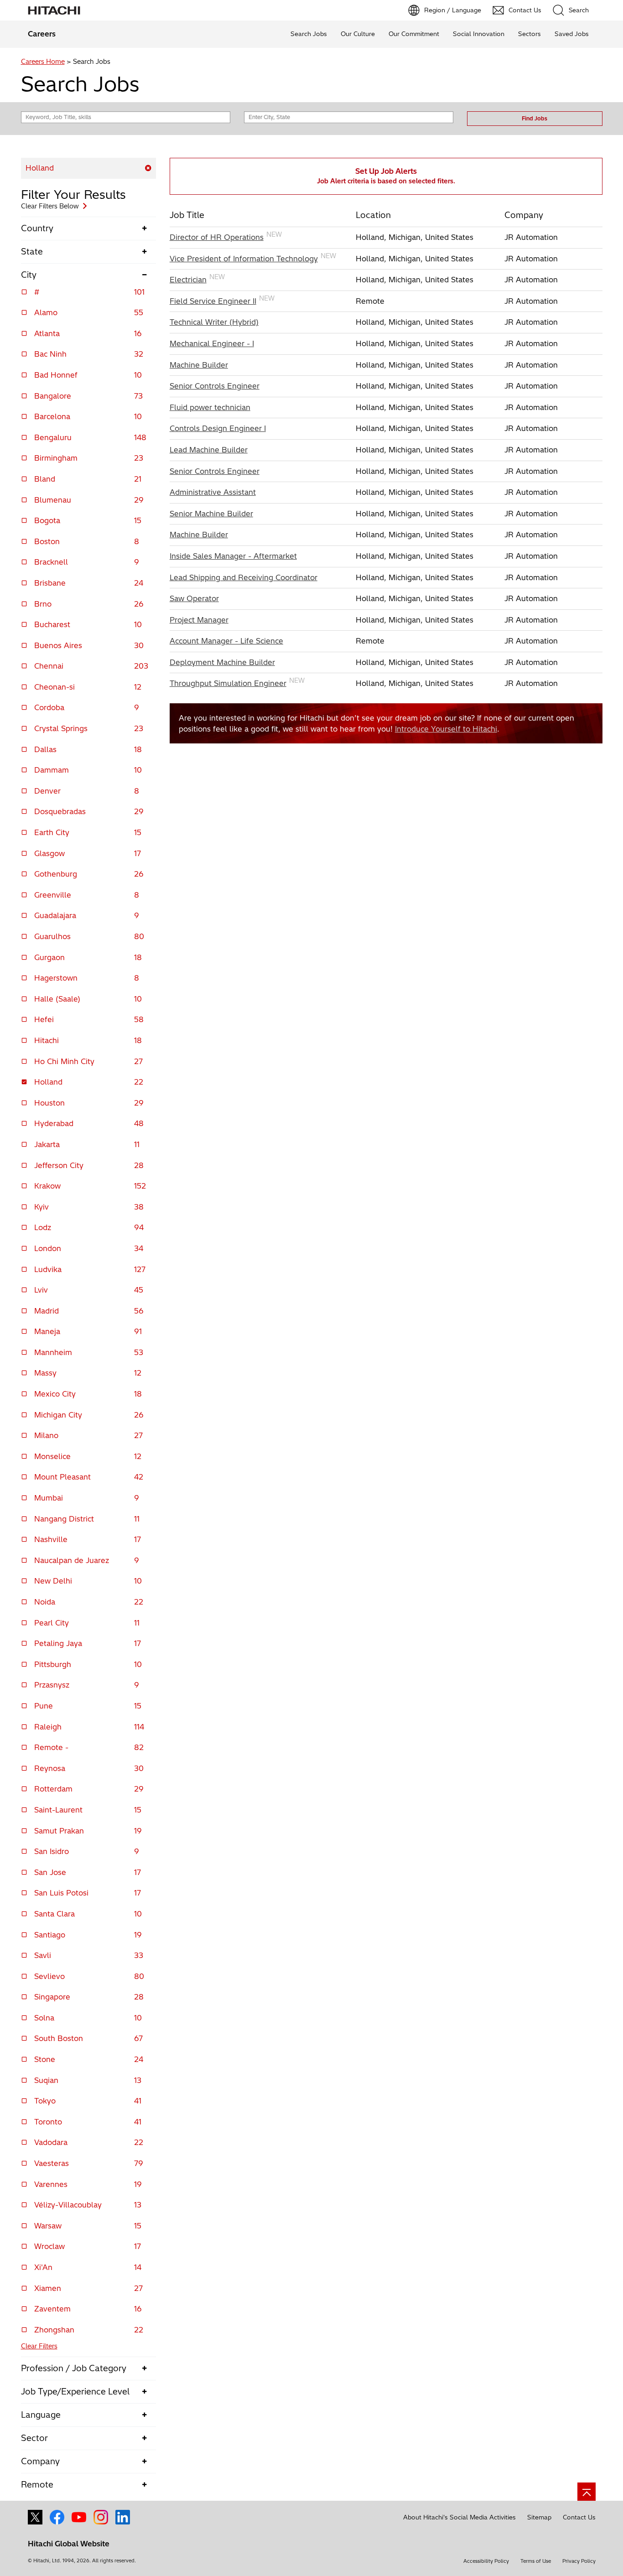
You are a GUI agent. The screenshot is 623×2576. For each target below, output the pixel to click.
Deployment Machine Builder (222, 662)
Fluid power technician (210, 407)
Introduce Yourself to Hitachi (446, 729)
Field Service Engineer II (213, 301)
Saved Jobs (572, 34)
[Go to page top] (587, 2492)
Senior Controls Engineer (215, 386)
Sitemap (539, 2517)
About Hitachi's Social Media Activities (459, 2517)
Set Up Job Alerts (386, 176)
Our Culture (358, 34)
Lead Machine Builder (209, 450)
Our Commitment (414, 34)
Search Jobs (309, 34)
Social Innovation (479, 34)
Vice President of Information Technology (244, 259)
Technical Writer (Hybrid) (214, 322)
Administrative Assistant (213, 492)
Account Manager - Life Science (226, 641)
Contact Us (579, 2517)
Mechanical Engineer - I (212, 343)
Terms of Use (536, 2561)
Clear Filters (39, 2346)
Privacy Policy (579, 2561)
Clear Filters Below (50, 206)
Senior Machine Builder (211, 514)
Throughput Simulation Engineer (228, 683)
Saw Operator (194, 598)
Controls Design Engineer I (218, 428)
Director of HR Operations (217, 237)
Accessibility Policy (486, 2561)
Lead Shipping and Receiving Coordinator (244, 577)
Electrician (188, 280)
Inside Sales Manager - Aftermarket (233, 556)
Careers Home (43, 62)
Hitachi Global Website (69, 2544)
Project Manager (199, 620)
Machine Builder (199, 365)
